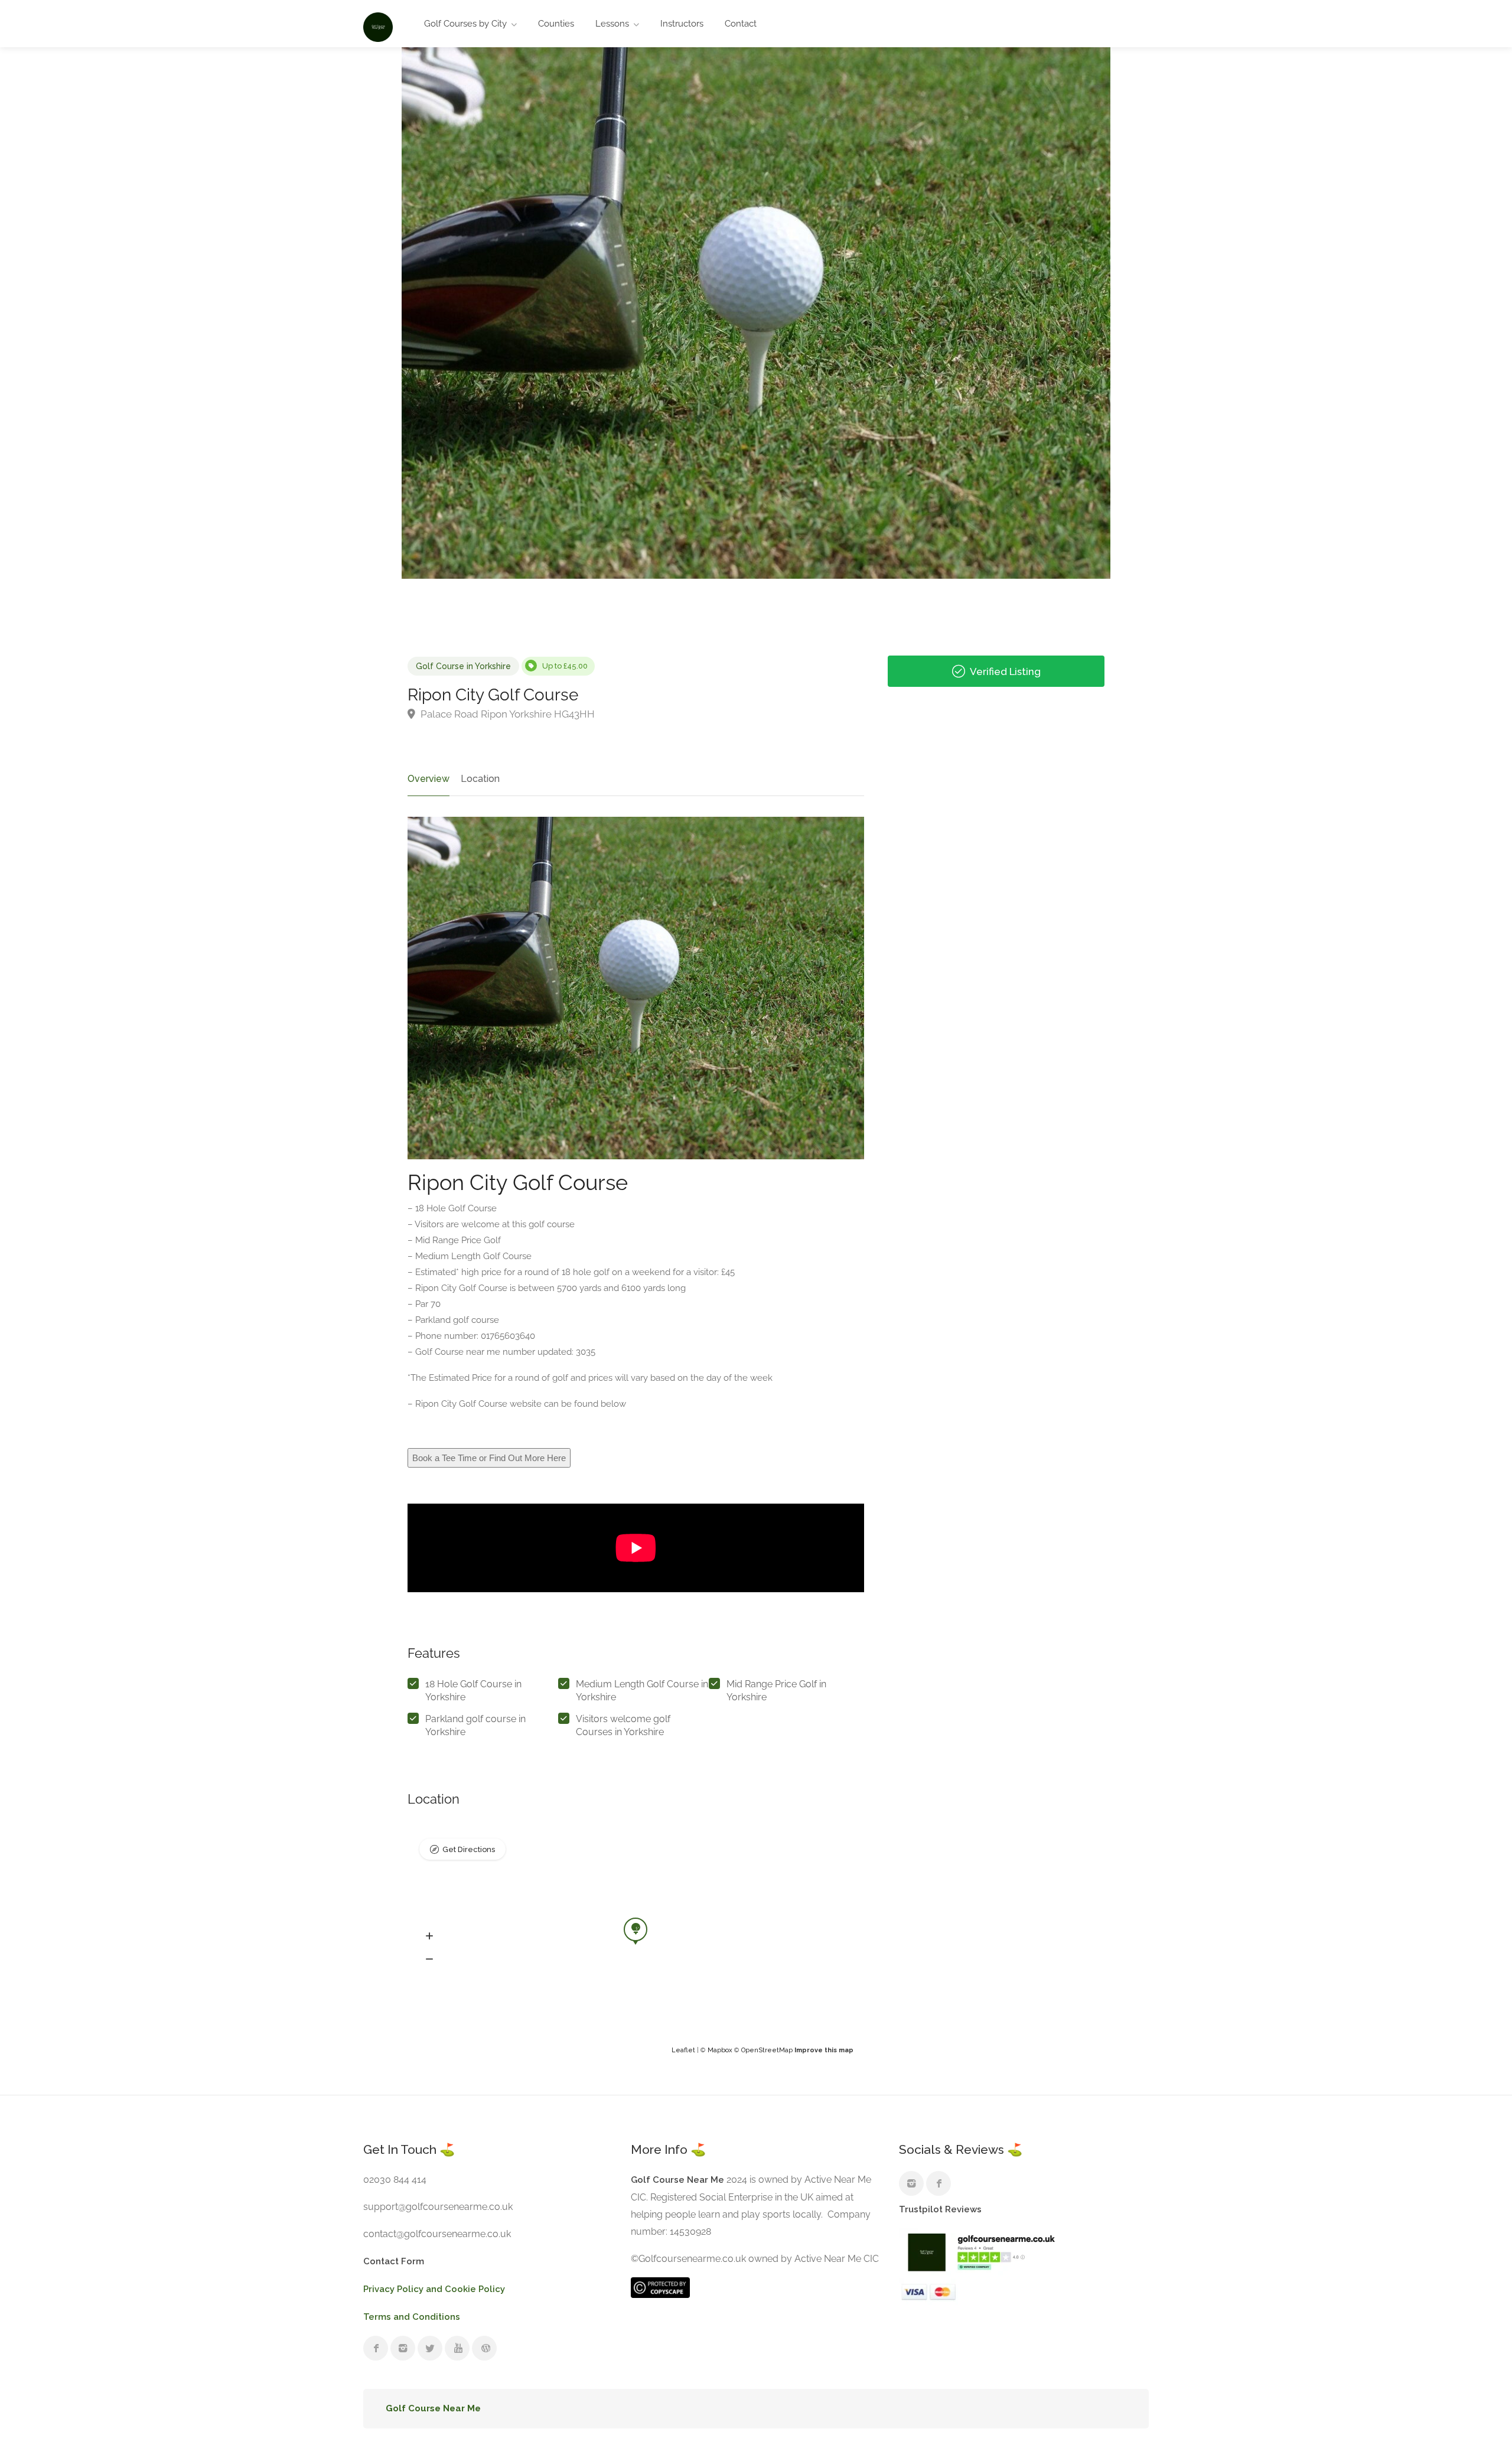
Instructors (682, 24)
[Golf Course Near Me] (378, 26)
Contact (741, 24)
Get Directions (469, 1849)
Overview (428, 779)
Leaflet (683, 2050)
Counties (556, 24)
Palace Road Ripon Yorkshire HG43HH (506, 714)
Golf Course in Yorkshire (463, 666)
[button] (429, 1936)
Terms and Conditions (412, 2317)
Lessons (612, 24)
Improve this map (824, 2050)
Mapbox (720, 2050)
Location (480, 779)
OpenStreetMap (767, 2050)
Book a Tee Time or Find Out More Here (489, 1458)
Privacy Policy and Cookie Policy (434, 2289)
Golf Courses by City (465, 24)
